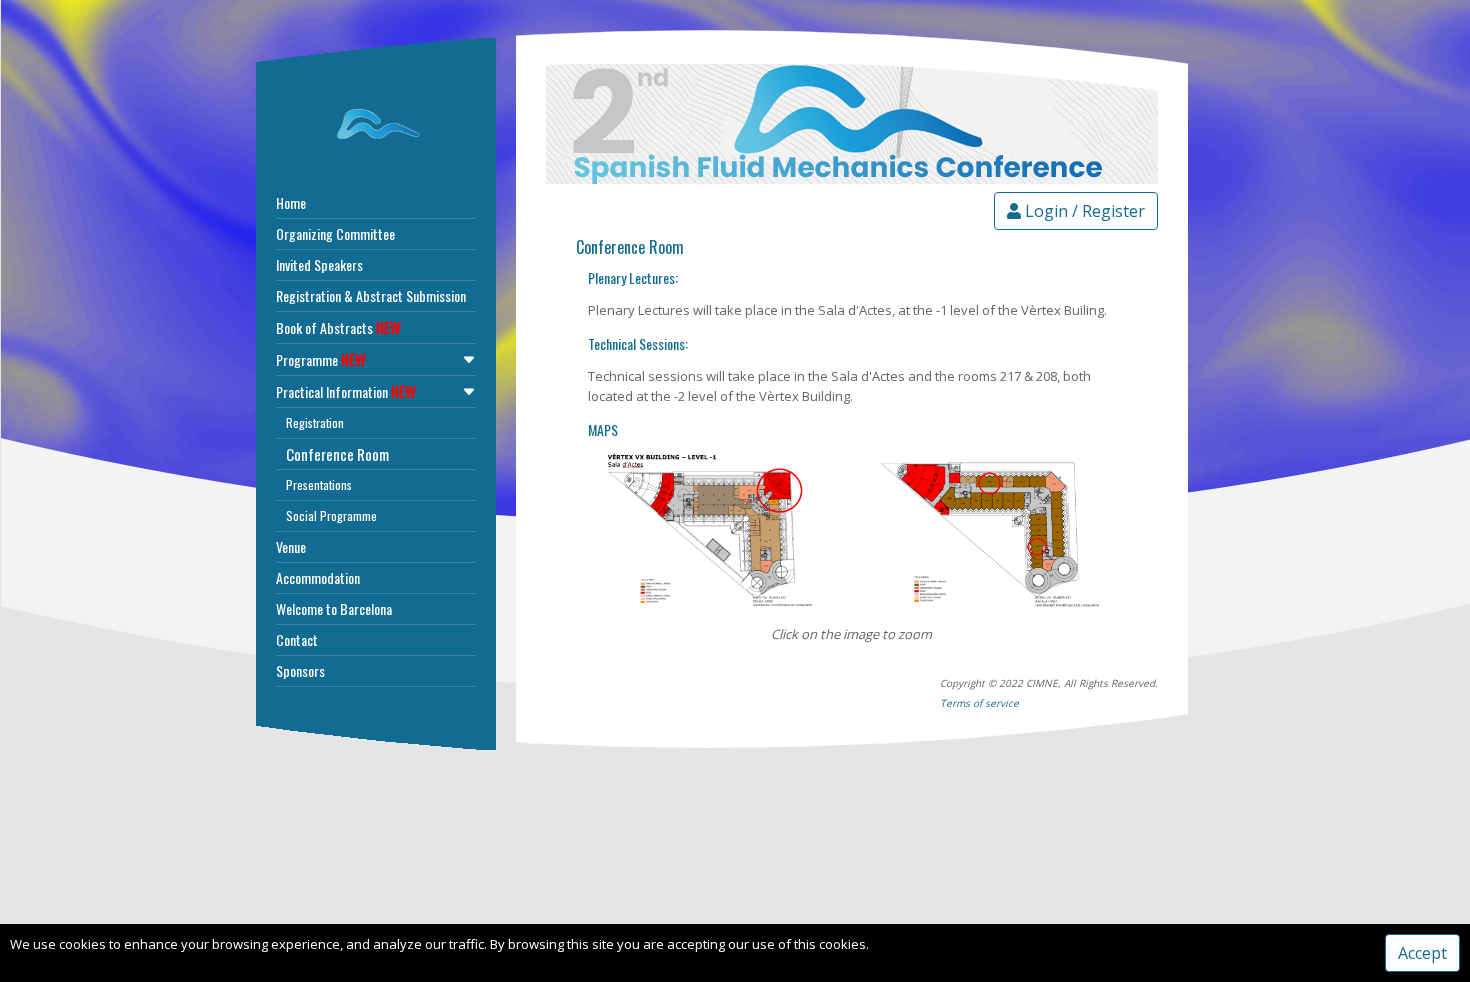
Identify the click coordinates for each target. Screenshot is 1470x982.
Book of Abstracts (338, 327)
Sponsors (300, 670)
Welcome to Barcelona (334, 608)
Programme (321, 359)
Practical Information (346, 391)
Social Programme (331, 515)
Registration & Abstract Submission (371, 295)
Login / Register (1083, 211)
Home (291, 202)
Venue (291, 546)
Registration (315, 422)
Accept (1422, 953)
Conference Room (337, 454)
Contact (297, 639)
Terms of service (979, 703)
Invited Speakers (319, 264)
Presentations (319, 484)
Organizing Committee (335, 233)
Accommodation (318, 577)
